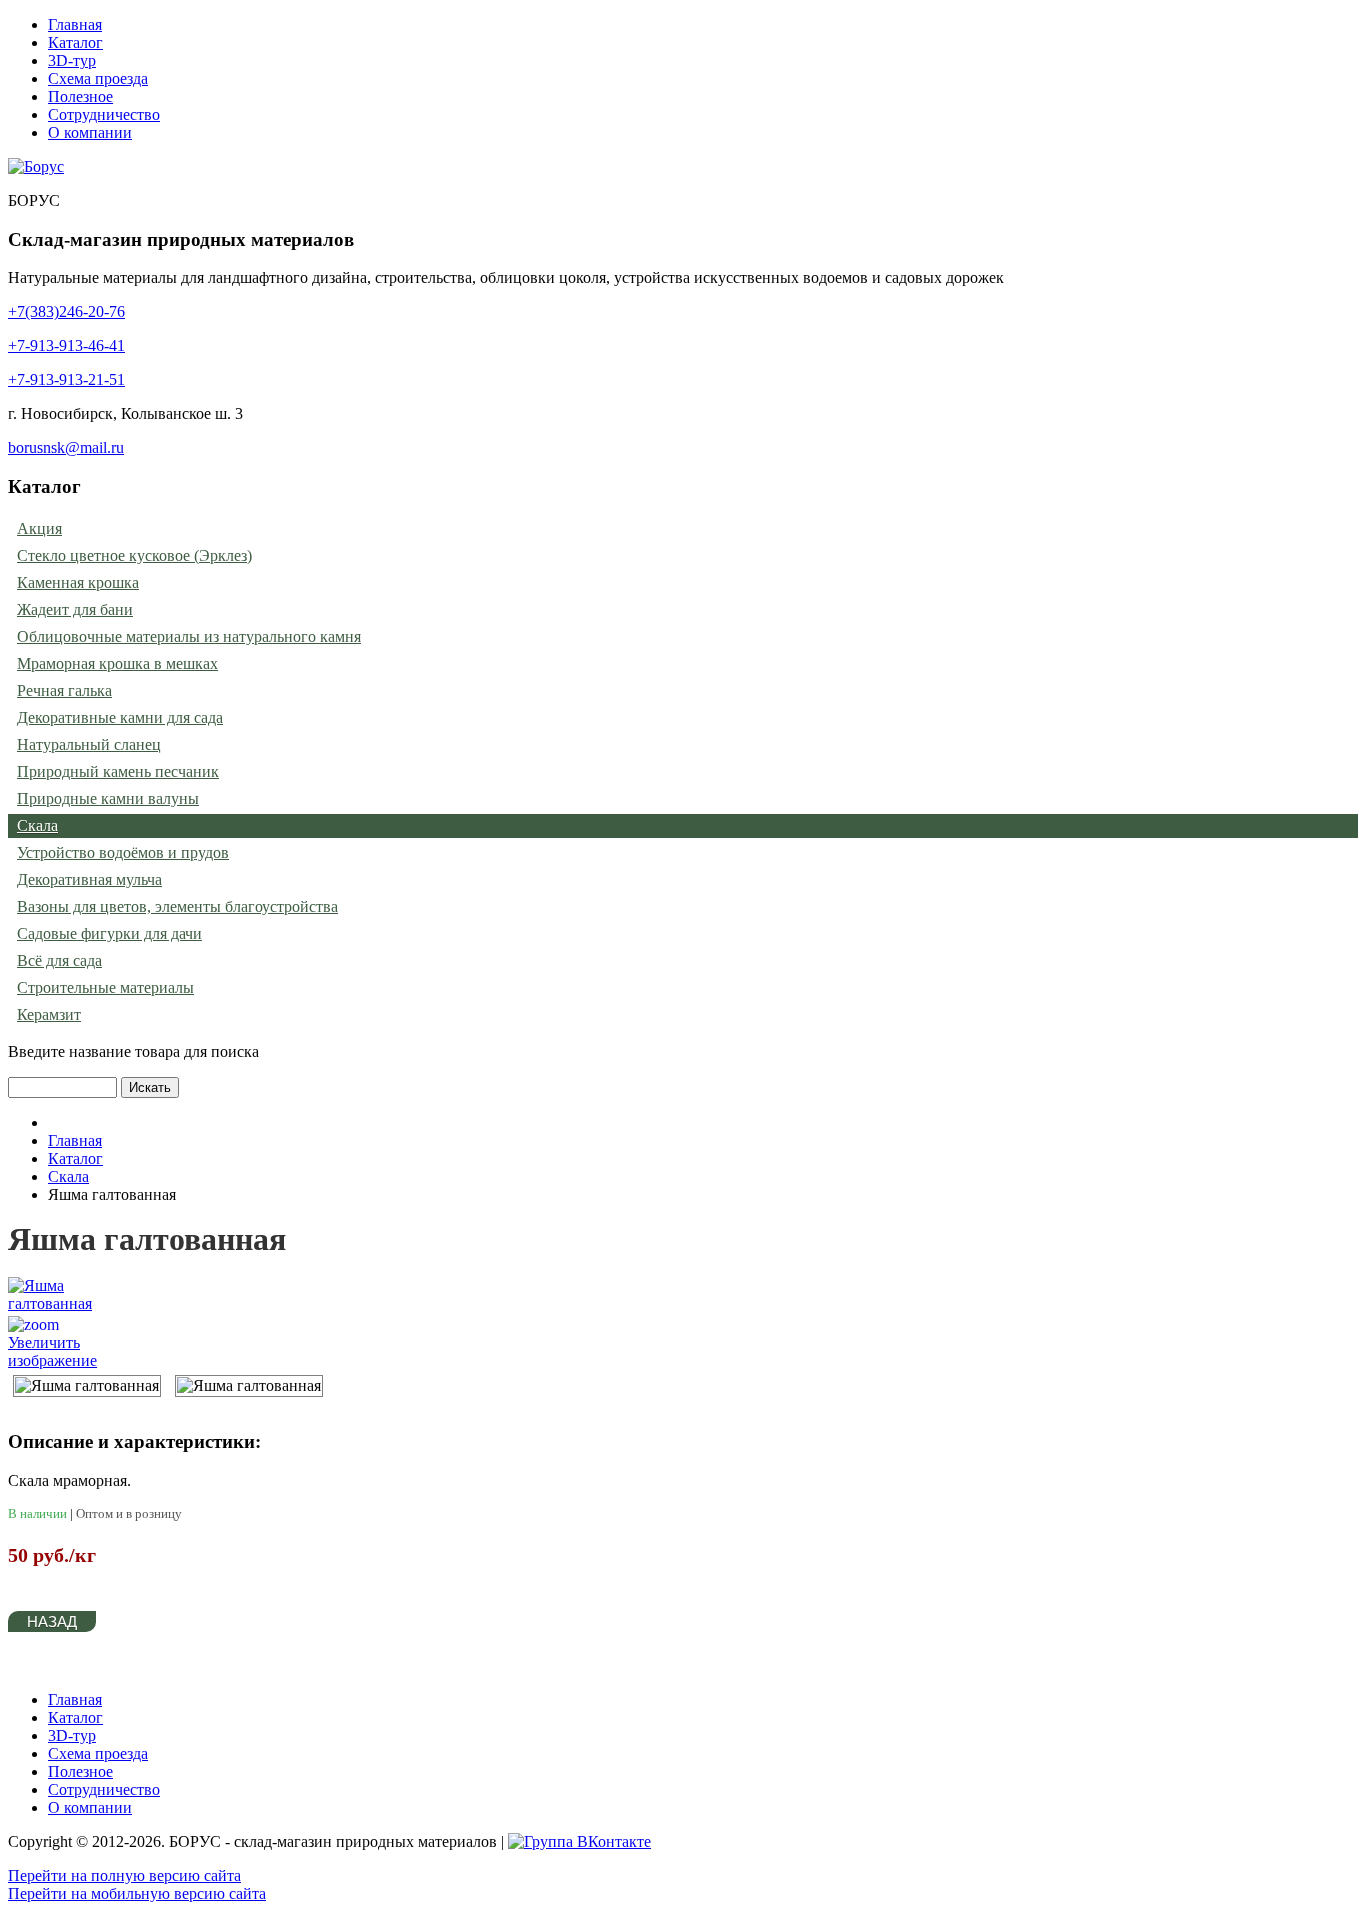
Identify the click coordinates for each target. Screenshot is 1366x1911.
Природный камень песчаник (118, 771)
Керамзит (49, 1014)
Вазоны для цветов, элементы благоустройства (177, 906)
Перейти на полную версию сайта (124, 1875)
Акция (39, 528)
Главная (75, 24)
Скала (37, 825)
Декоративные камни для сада (120, 717)
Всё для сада (59, 960)
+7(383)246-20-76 (66, 311)
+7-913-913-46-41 (66, 345)
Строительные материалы (105, 987)
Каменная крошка (78, 582)
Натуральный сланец (89, 744)
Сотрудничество (104, 114)
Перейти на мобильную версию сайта (137, 1893)
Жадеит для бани (75, 609)
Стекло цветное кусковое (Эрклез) (134, 555)
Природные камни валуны (108, 798)
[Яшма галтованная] (87, 1386)
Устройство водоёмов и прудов (123, 852)
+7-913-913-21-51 (66, 379)
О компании (90, 132)
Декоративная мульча (89, 879)
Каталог (75, 42)
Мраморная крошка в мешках (117, 663)
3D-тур (72, 60)
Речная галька (64, 690)
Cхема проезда (98, 78)
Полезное (80, 96)
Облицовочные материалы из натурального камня (189, 636)
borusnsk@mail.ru (66, 447)
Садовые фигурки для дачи (109, 933)
